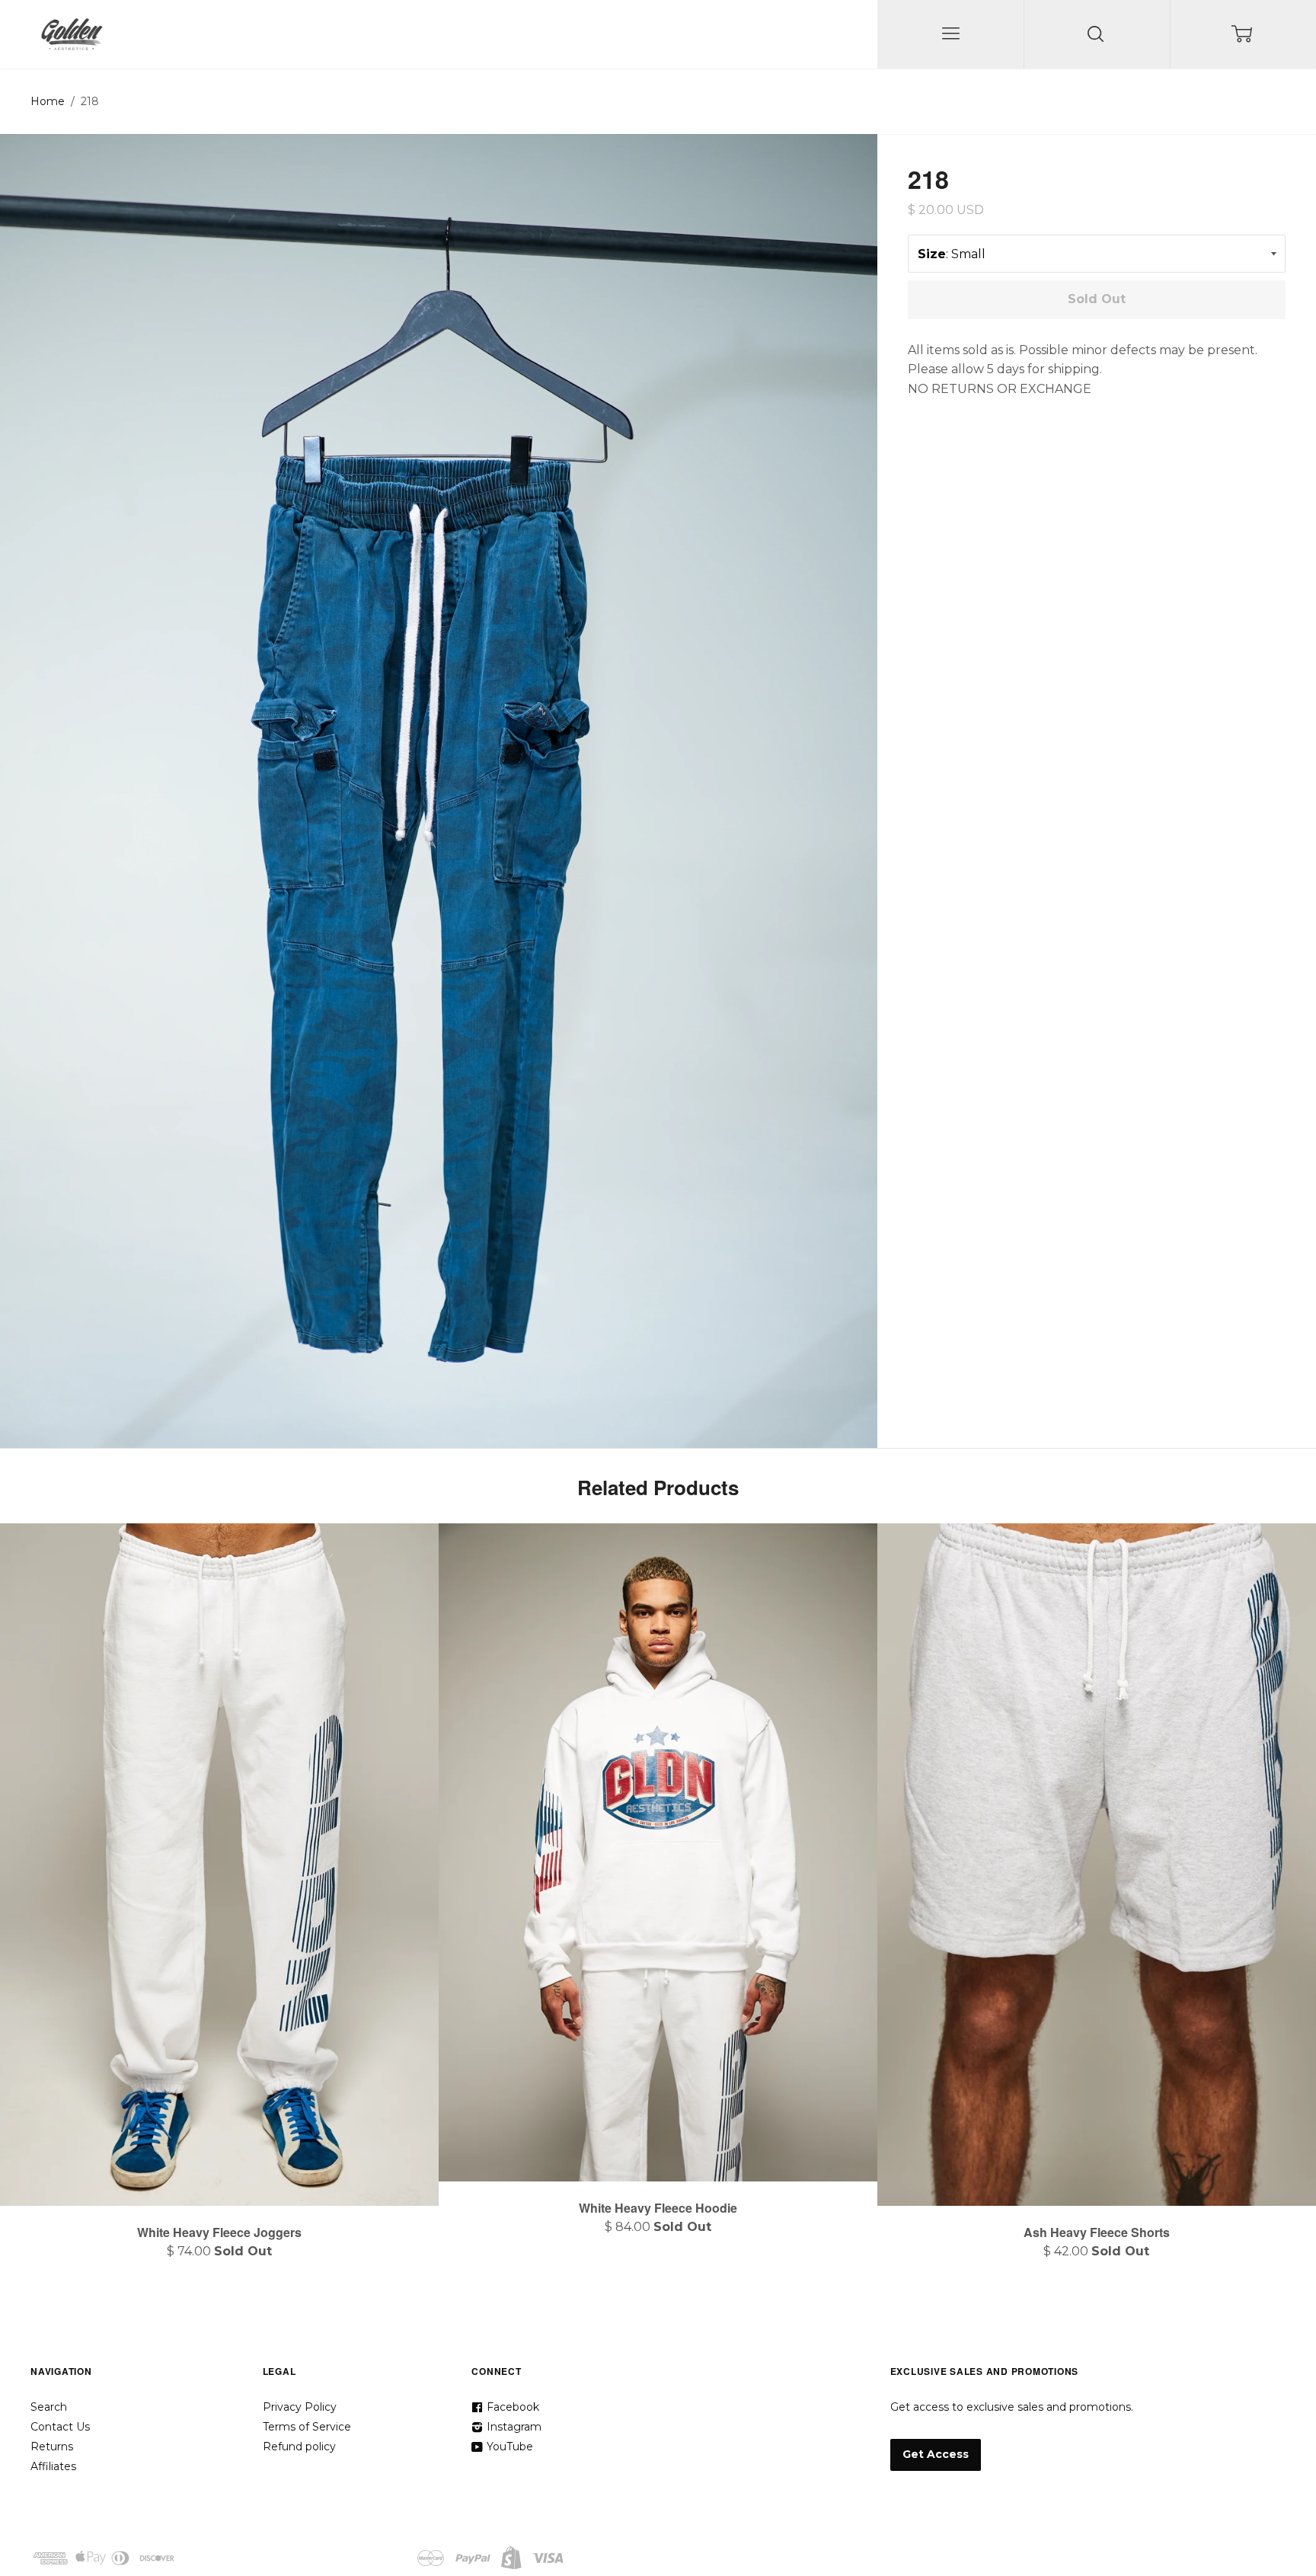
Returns (52, 2447)
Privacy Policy (300, 2407)
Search (49, 2407)
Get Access (936, 2454)
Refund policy (299, 2447)
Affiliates (53, 2466)
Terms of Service (307, 2427)
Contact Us (60, 2427)
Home (48, 101)
